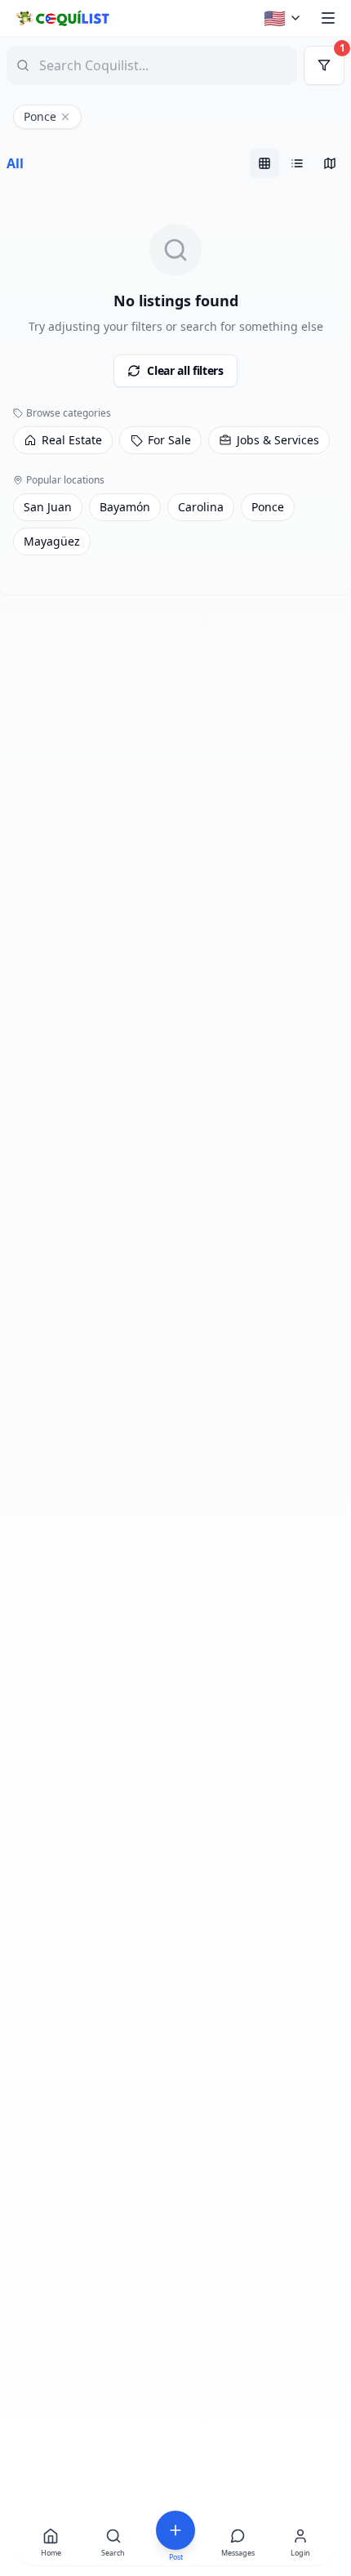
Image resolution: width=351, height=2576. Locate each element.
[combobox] (138, 65)
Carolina (201, 507)
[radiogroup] (297, 163)
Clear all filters (185, 370)
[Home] (61, 18)
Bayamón (125, 507)
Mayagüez (52, 541)
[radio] (264, 163)
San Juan (48, 507)
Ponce (268, 507)
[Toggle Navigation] (328, 18)
